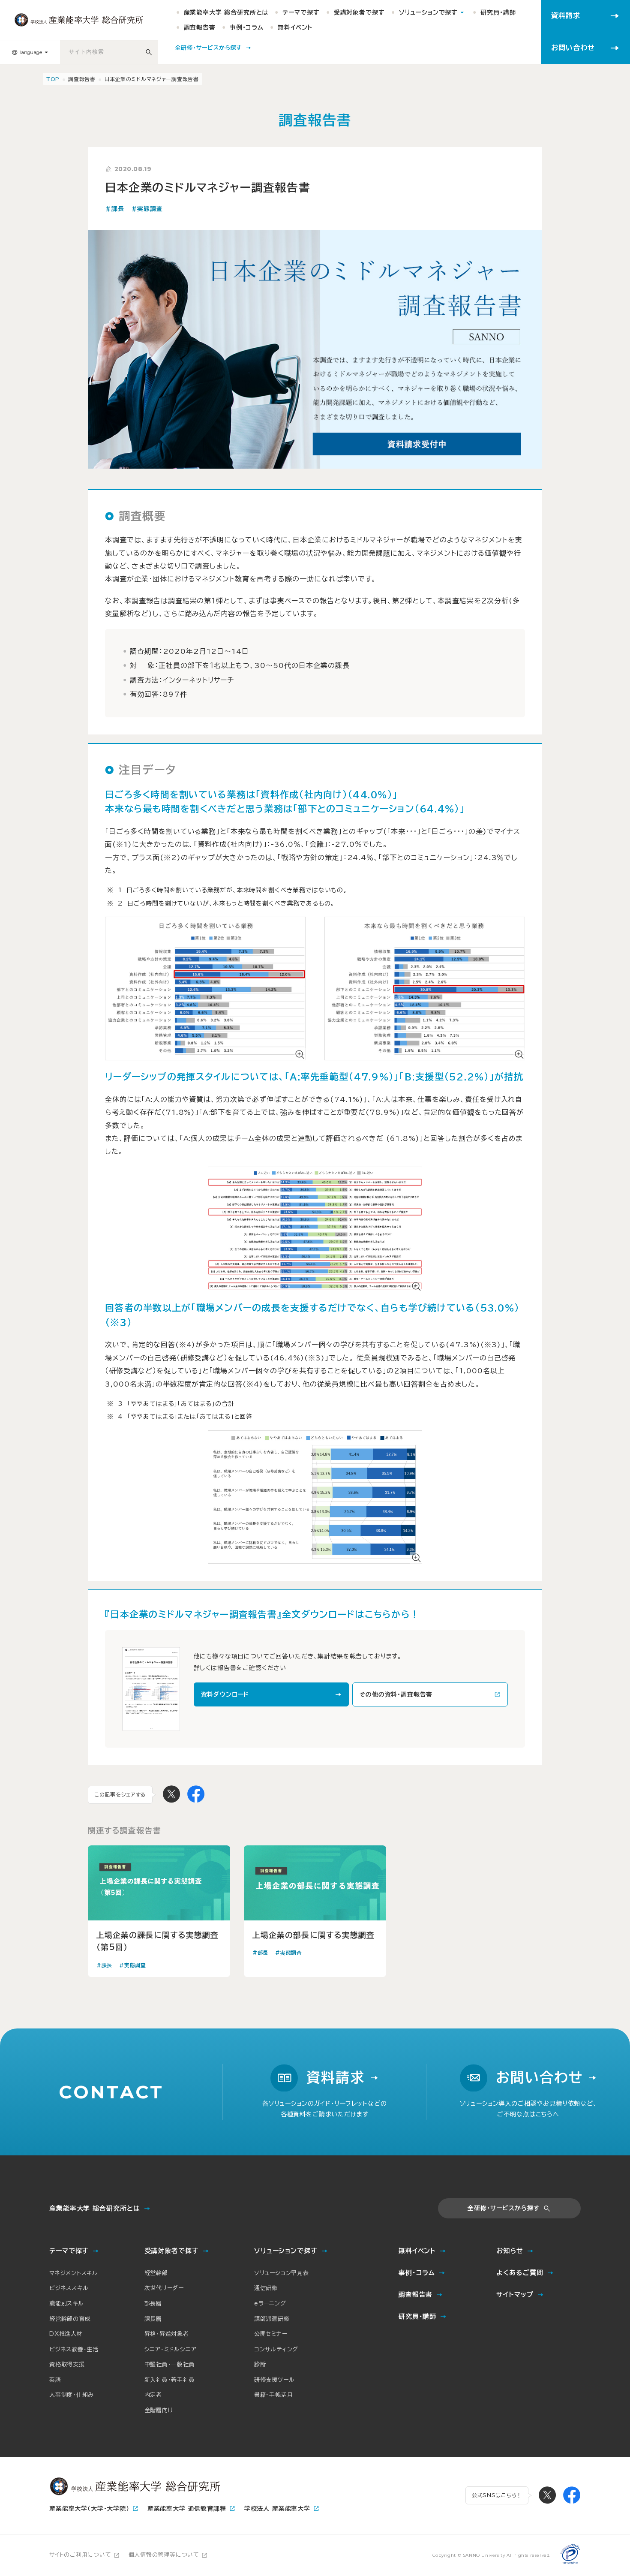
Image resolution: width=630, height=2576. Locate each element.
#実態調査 (147, 209)
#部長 (260, 1953)
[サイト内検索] (149, 52)
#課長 (115, 209)
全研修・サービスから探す (504, 2208)
